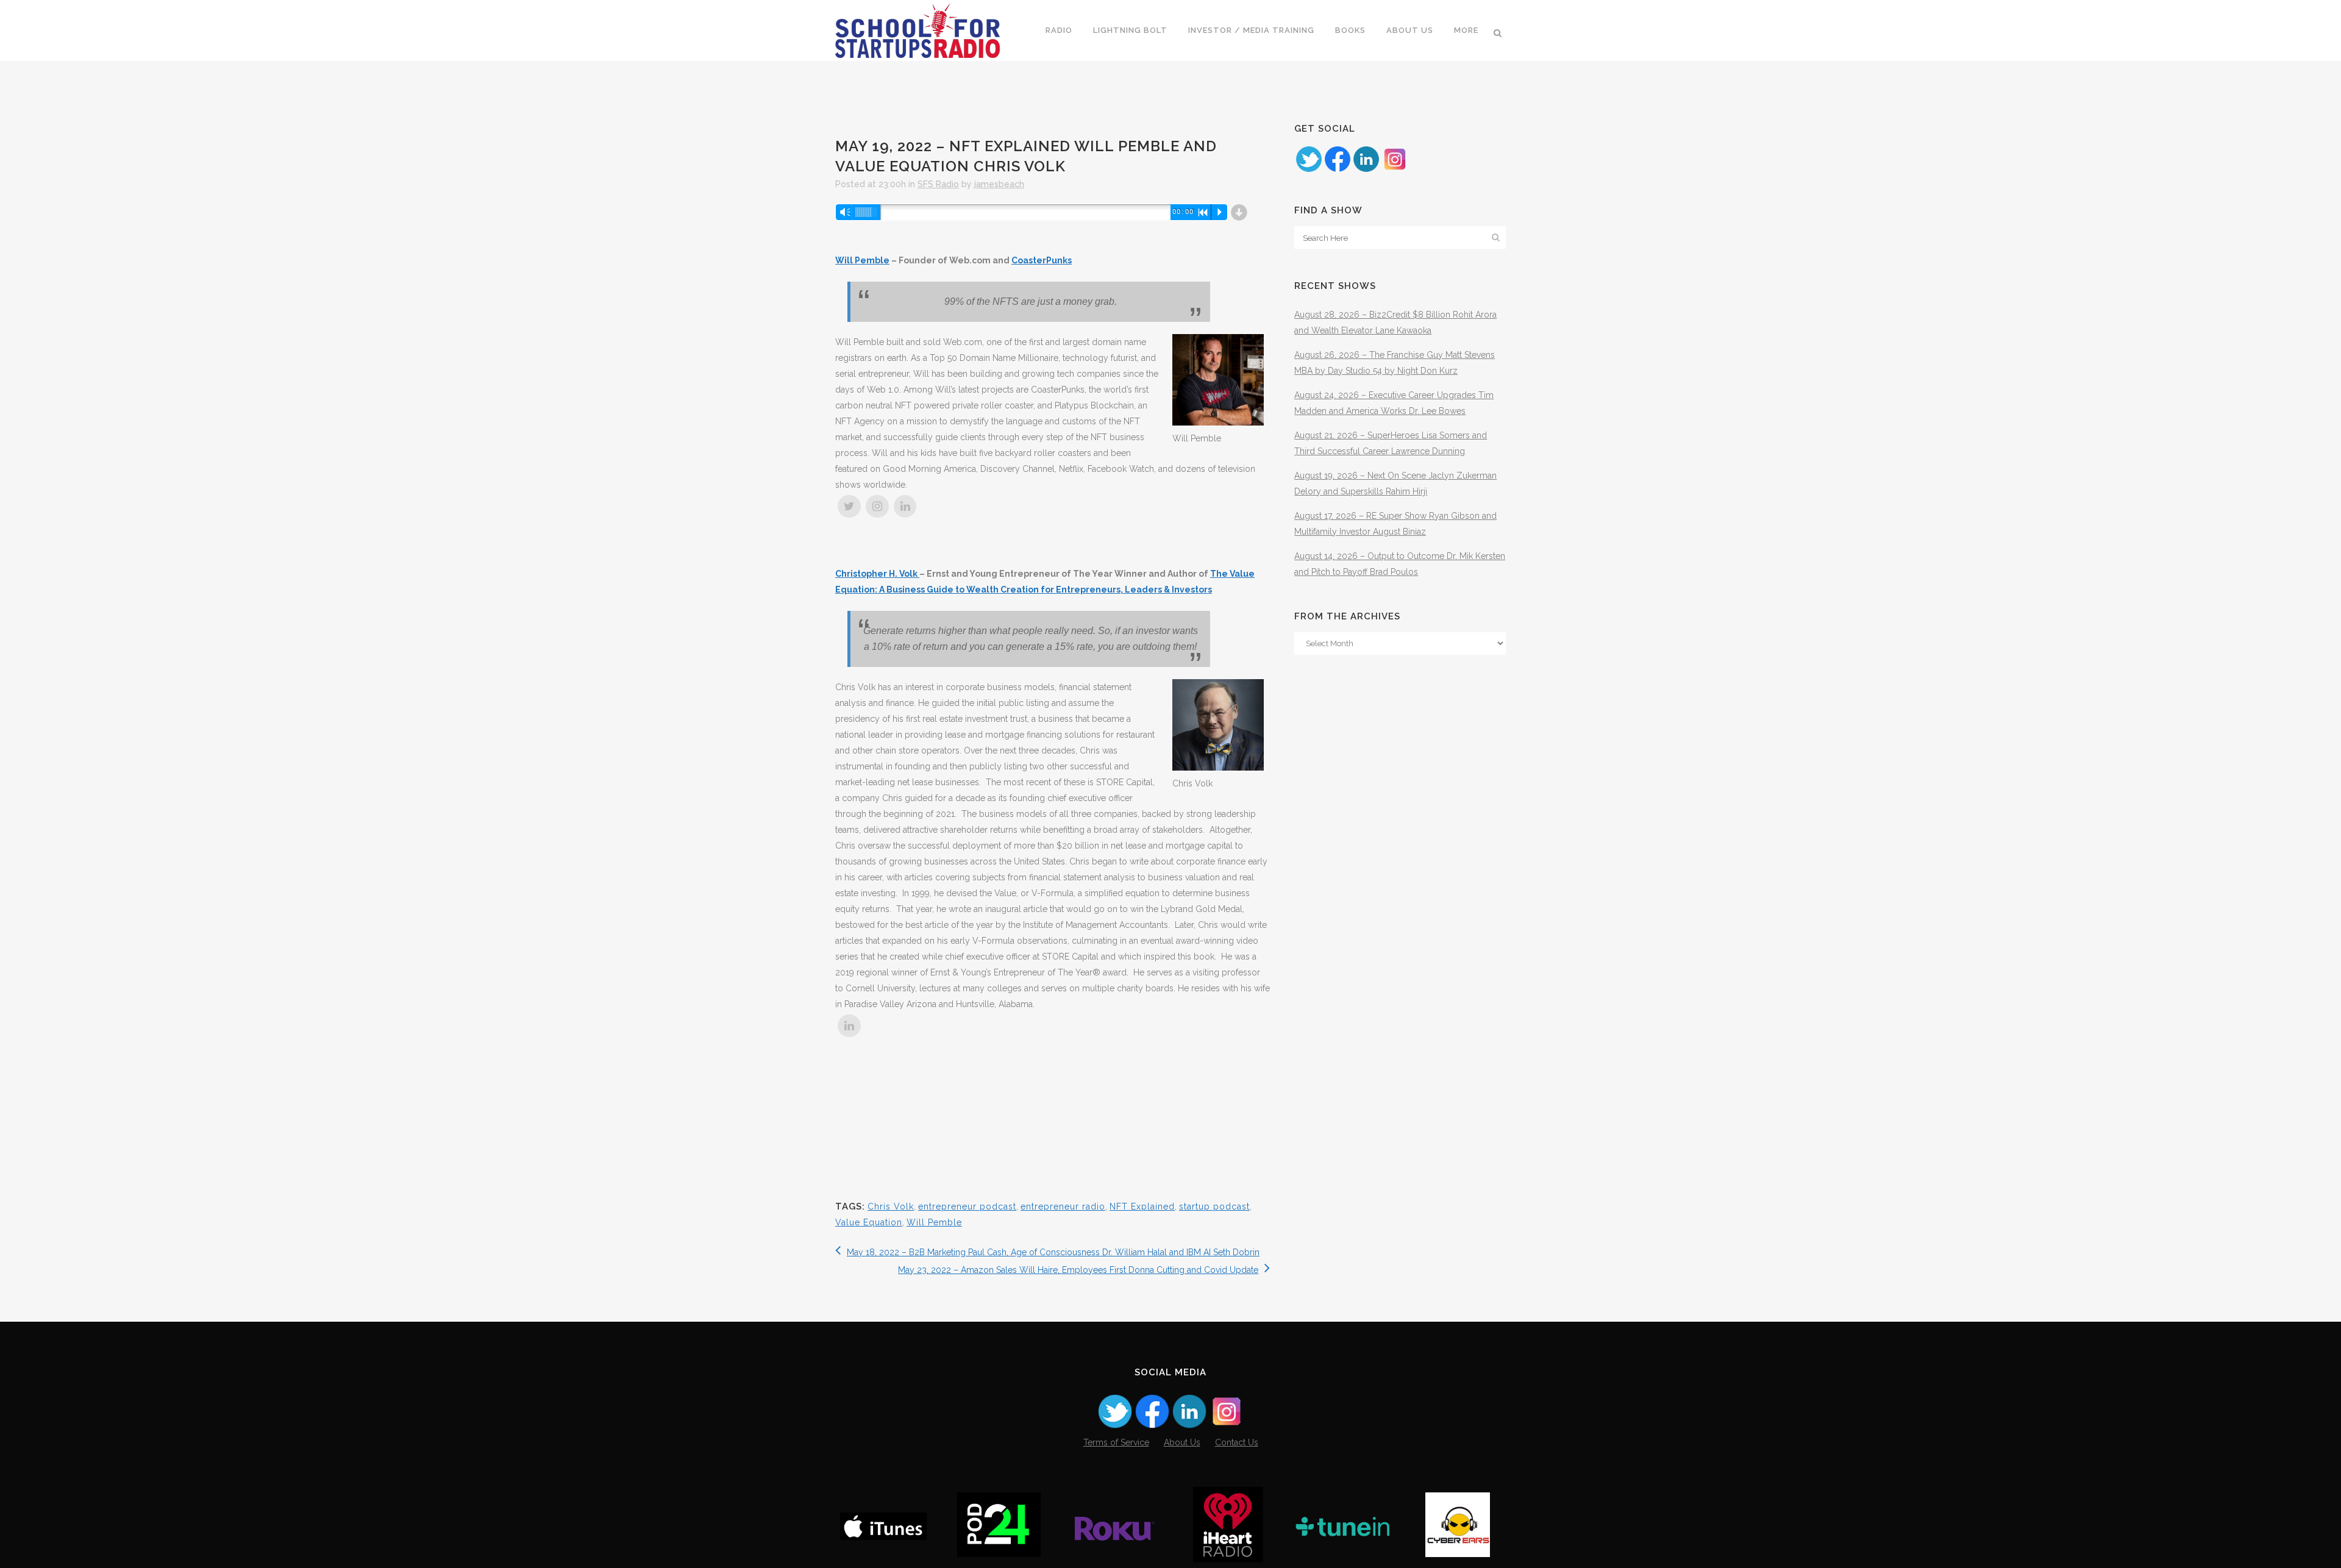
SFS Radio (938, 184)
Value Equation (869, 1222)
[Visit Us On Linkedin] (1366, 170)
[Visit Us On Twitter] (1309, 170)
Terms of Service (1116, 1442)
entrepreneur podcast (967, 1206)
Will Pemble (862, 260)
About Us (1182, 1442)
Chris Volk (891, 1206)
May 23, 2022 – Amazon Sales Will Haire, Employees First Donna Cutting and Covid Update (1078, 1270)
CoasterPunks (1042, 260)
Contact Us (1237, 1442)
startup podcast (1214, 1206)
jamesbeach (999, 184)
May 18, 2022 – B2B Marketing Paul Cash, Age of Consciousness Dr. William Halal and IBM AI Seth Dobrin (1053, 1252)
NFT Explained (1142, 1206)
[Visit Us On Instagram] (1395, 170)
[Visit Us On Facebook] (1337, 170)
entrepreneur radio (1063, 1206)
